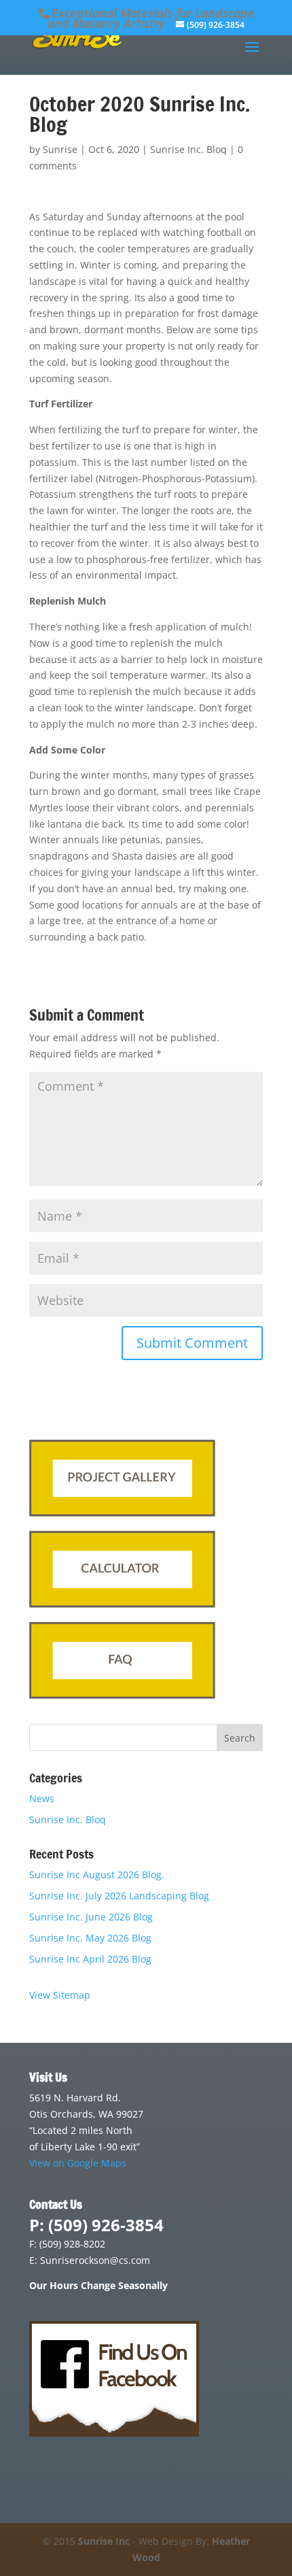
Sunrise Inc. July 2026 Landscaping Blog (119, 1896)
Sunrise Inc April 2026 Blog (90, 1959)
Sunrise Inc (104, 2541)
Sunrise (60, 149)
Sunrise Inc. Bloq (188, 149)
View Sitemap (60, 1995)
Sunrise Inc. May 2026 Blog (90, 1938)
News (42, 1798)
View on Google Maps (78, 2163)
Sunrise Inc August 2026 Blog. (97, 1875)
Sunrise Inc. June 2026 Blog (91, 1917)
